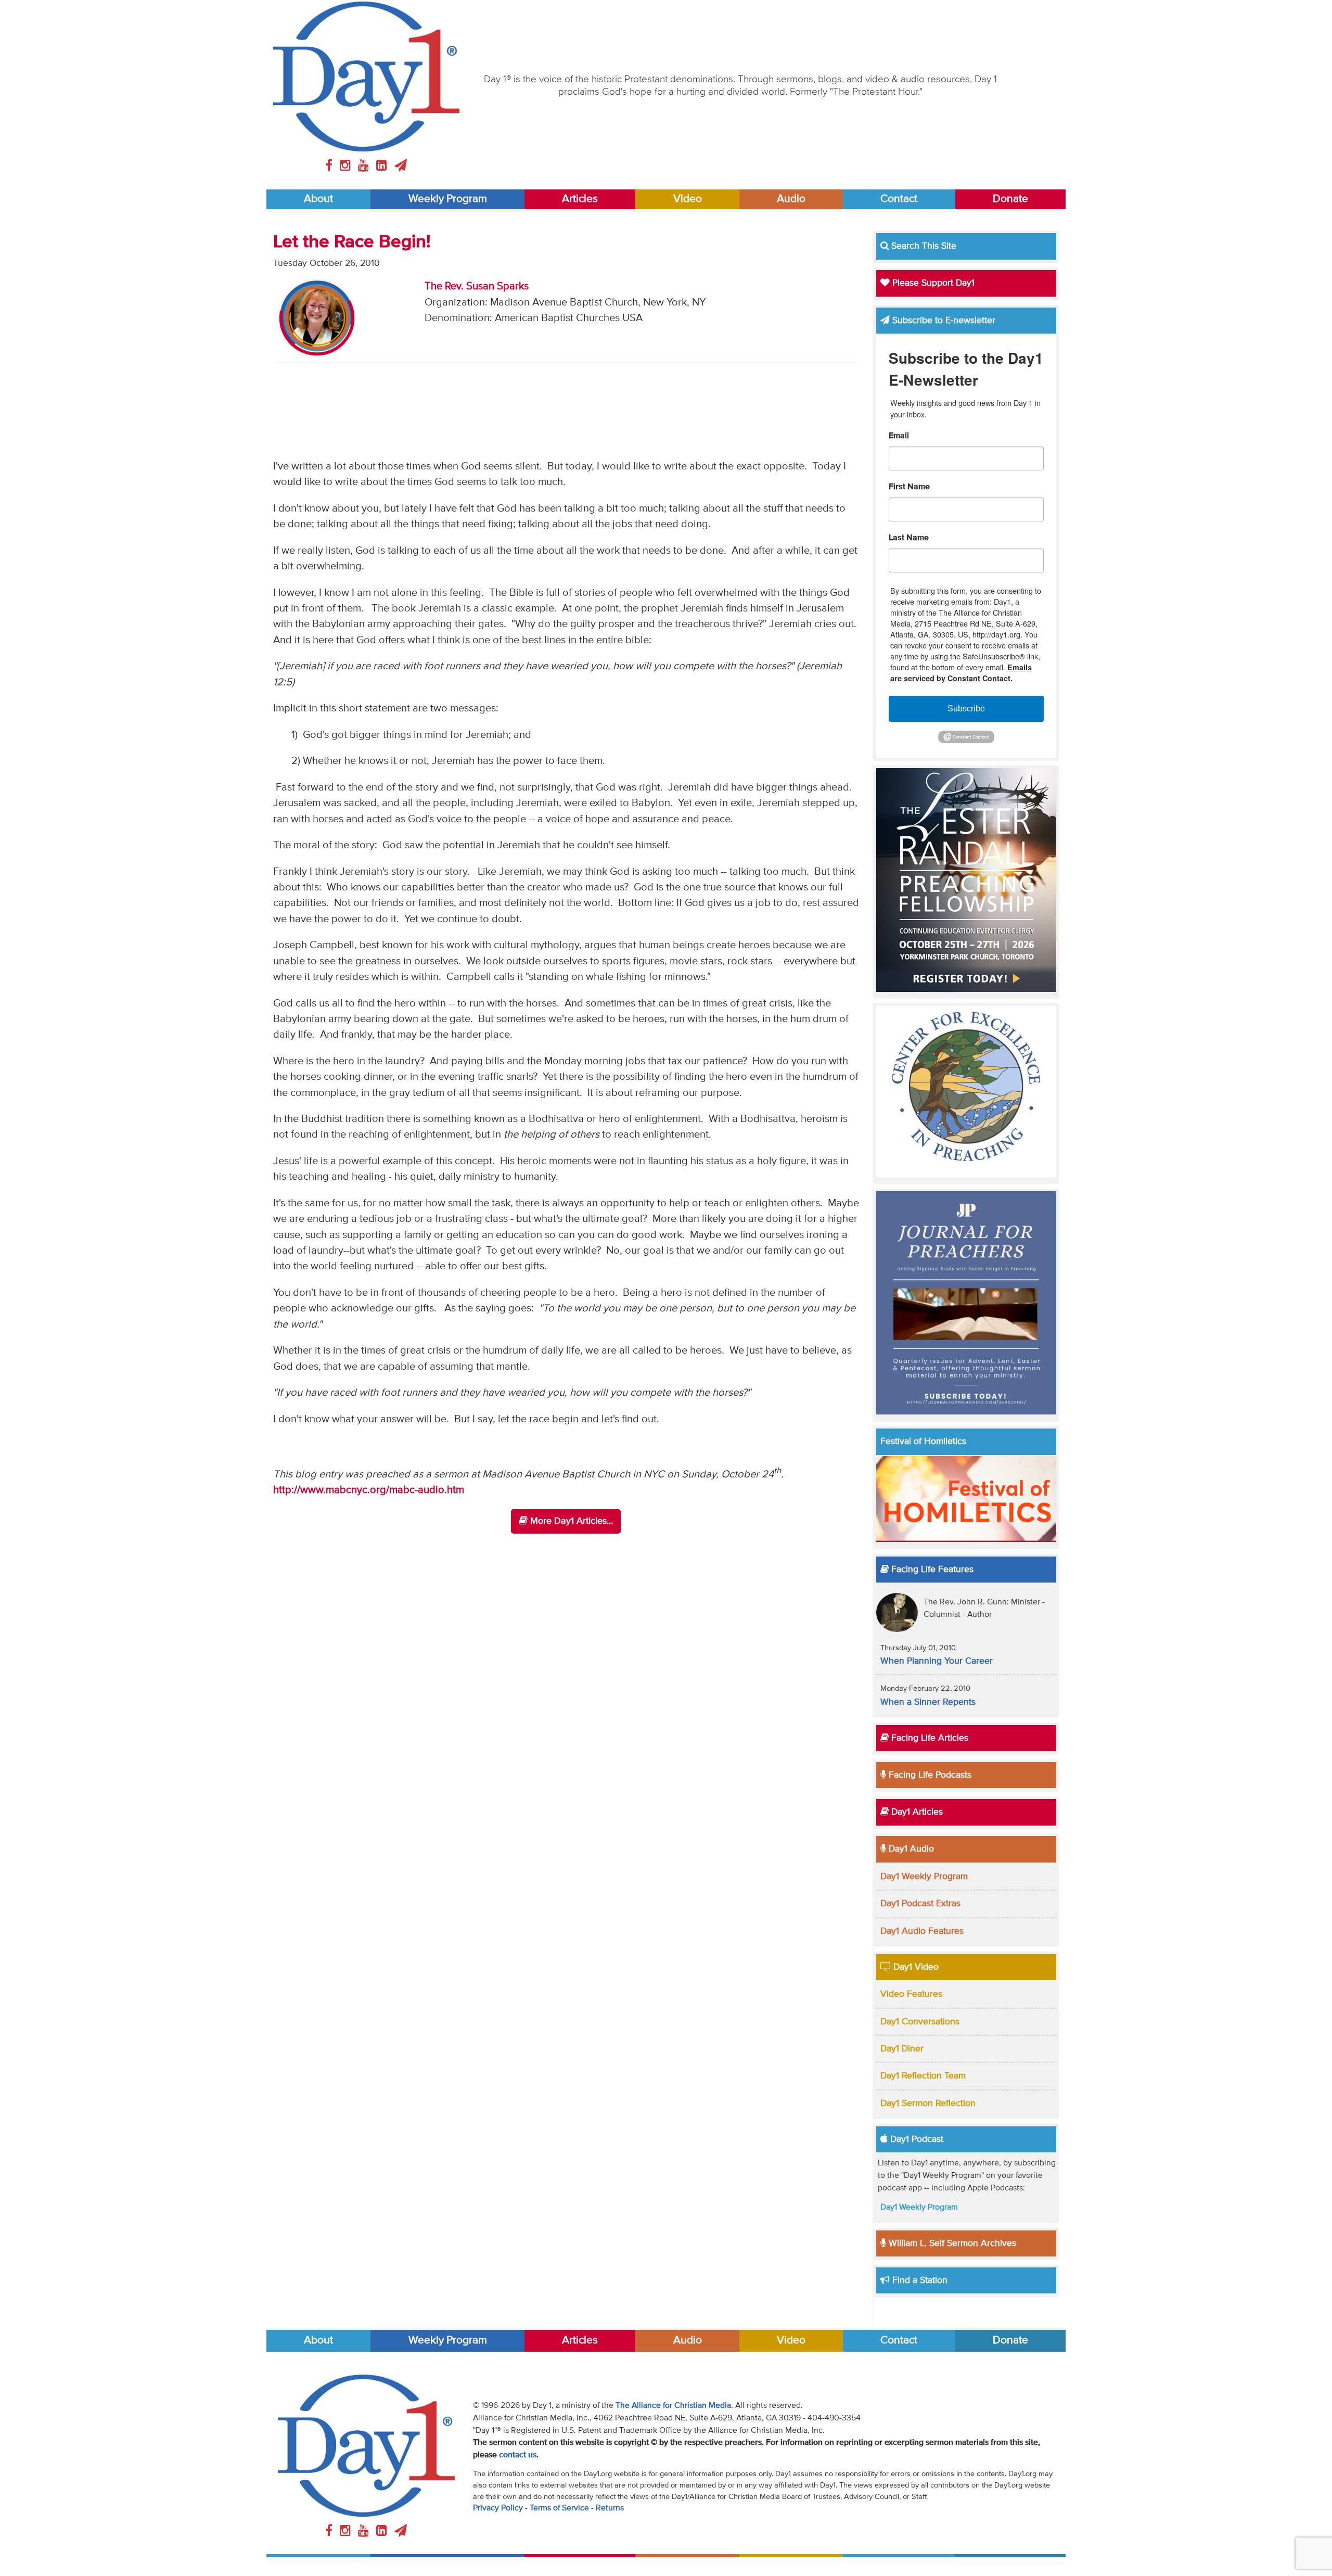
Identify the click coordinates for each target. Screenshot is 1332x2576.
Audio (791, 199)
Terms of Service (559, 2508)
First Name (909, 487)
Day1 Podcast (915, 2139)
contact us (518, 2455)
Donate (1010, 199)
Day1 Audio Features (922, 1931)
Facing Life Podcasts (929, 1775)
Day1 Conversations (920, 2022)
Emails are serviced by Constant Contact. (961, 673)
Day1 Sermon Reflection (928, 2103)
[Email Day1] (401, 166)
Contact (899, 199)
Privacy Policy (498, 2508)
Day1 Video (915, 1967)
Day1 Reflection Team (923, 2076)
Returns (610, 2508)
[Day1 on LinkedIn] (383, 166)
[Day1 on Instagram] (347, 166)
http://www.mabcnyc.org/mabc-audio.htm (369, 1490)
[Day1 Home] (366, 76)
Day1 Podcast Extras (920, 1904)
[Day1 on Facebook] (330, 166)
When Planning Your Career (937, 1661)
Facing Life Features (931, 1570)
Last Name (909, 538)
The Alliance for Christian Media (673, 2406)
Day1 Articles (916, 1812)
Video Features (911, 1994)
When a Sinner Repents (928, 1702)
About (318, 199)
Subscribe (966, 709)
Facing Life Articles (928, 1738)
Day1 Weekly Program (924, 1877)
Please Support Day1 (932, 283)
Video (688, 199)
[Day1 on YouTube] (365, 166)
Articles (580, 199)
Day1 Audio (910, 1849)
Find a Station (919, 2280)
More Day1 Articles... (570, 1521)
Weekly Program (448, 199)
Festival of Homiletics (923, 1442)
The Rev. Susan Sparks (477, 286)
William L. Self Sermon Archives (951, 2243)
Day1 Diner (902, 2049)
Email (899, 436)
